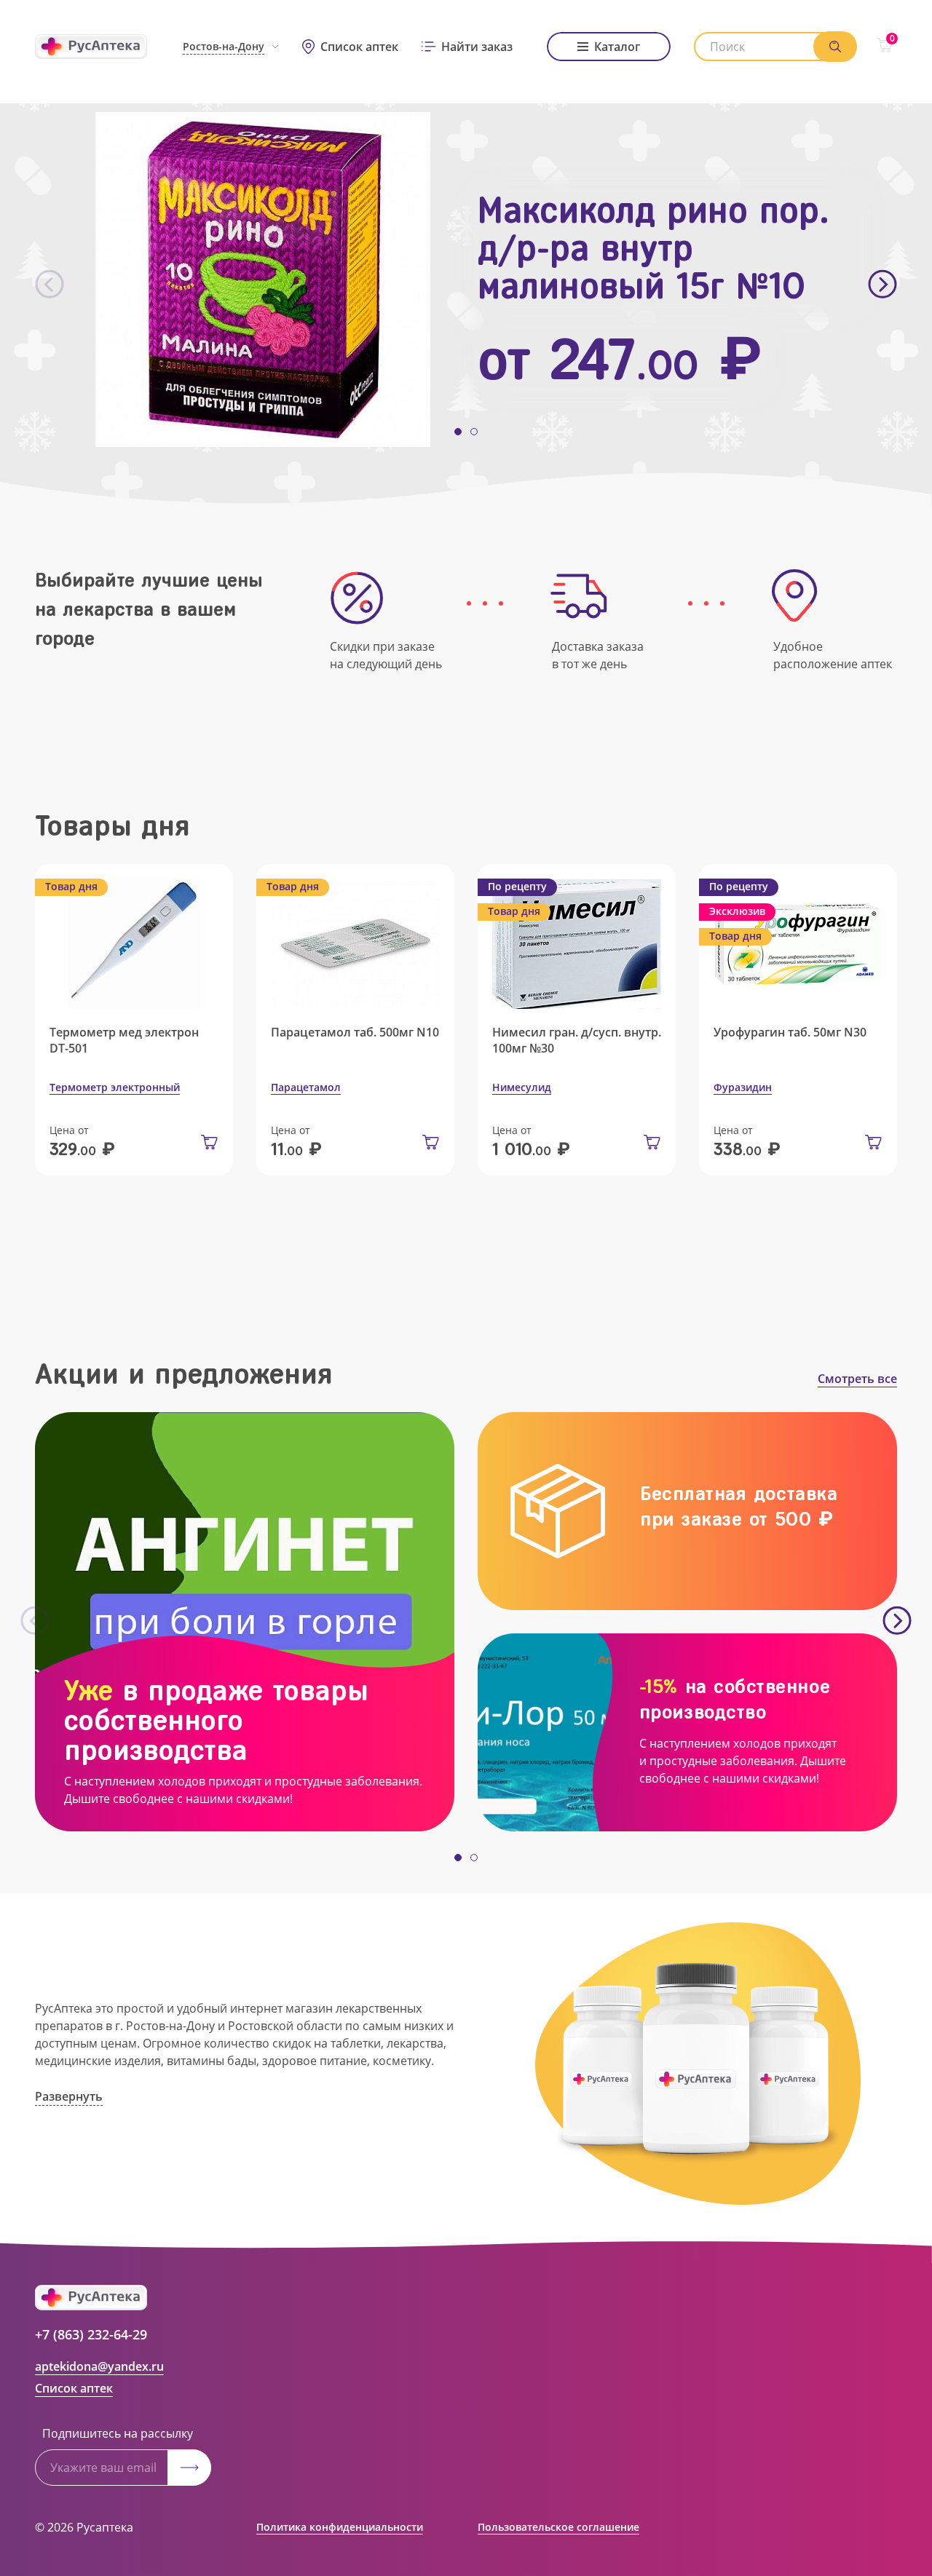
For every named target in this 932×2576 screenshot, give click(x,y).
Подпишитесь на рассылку (118, 2433)
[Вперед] (882, 285)
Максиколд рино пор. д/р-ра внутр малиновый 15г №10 (653, 248)
